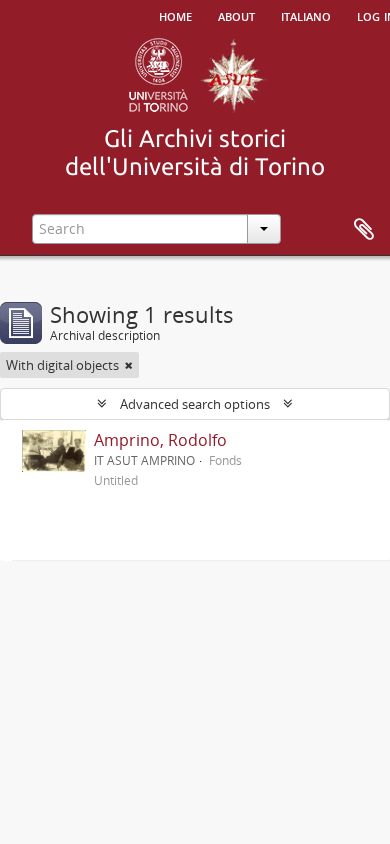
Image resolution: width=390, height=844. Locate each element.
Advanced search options (195, 404)
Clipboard (364, 230)
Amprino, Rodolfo (160, 440)
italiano (306, 15)
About (236, 15)
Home (175, 15)
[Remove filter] (129, 365)
